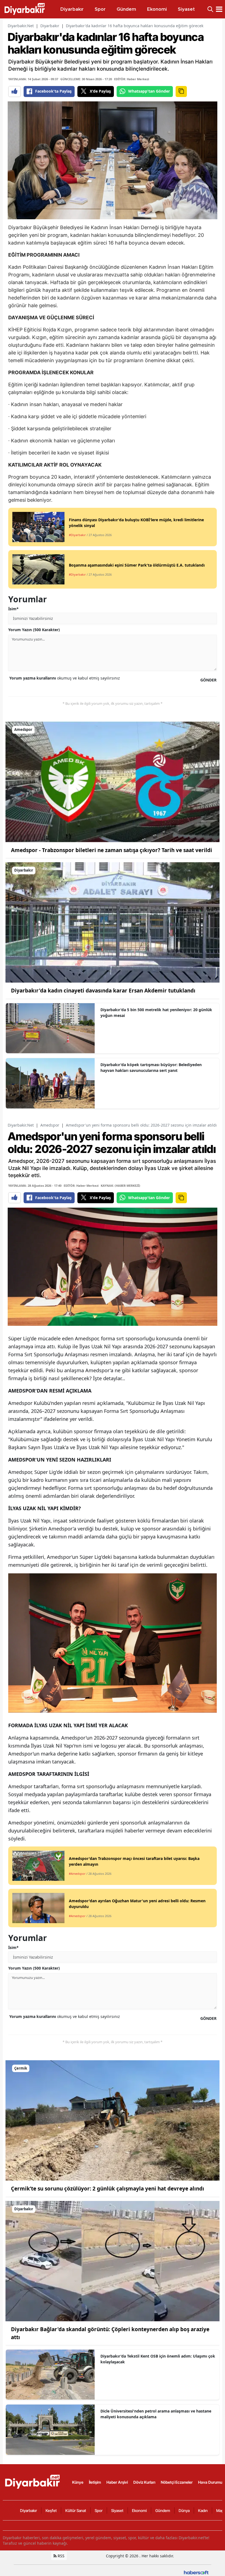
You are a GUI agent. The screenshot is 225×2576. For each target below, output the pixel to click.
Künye (78, 2482)
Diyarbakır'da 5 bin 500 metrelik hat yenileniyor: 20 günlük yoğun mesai (156, 1013)
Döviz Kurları (144, 2482)
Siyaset (117, 2510)
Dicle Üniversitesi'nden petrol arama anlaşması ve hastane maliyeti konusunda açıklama (156, 2414)
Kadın (203, 2510)
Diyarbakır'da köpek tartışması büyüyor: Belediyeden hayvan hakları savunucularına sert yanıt (151, 1067)
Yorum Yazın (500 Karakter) (34, 630)
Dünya (184, 2510)
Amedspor (50, 1125)
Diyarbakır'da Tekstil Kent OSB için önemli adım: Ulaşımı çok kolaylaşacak (158, 2359)
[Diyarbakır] (113, 922)
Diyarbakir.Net (21, 26)
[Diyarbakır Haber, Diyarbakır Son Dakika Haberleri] (33, 2482)
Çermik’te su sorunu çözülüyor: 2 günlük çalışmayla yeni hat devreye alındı (108, 2189)
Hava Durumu (210, 2482)
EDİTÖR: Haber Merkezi (132, 79)
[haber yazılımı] (196, 2572)
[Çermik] (113, 2120)
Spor (99, 2510)
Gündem (163, 2510)
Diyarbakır (50, 26)
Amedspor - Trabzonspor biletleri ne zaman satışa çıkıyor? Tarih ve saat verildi (112, 850)
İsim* (13, 609)
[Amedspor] (113, 781)
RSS (61, 2556)
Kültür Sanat (76, 2510)
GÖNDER (208, 680)
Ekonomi (139, 2510)
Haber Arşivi (117, 2482)
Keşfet (51, 2510)
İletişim (95, 2482)
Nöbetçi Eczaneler (177, 2482)
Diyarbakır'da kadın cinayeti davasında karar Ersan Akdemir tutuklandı (103, 991)
